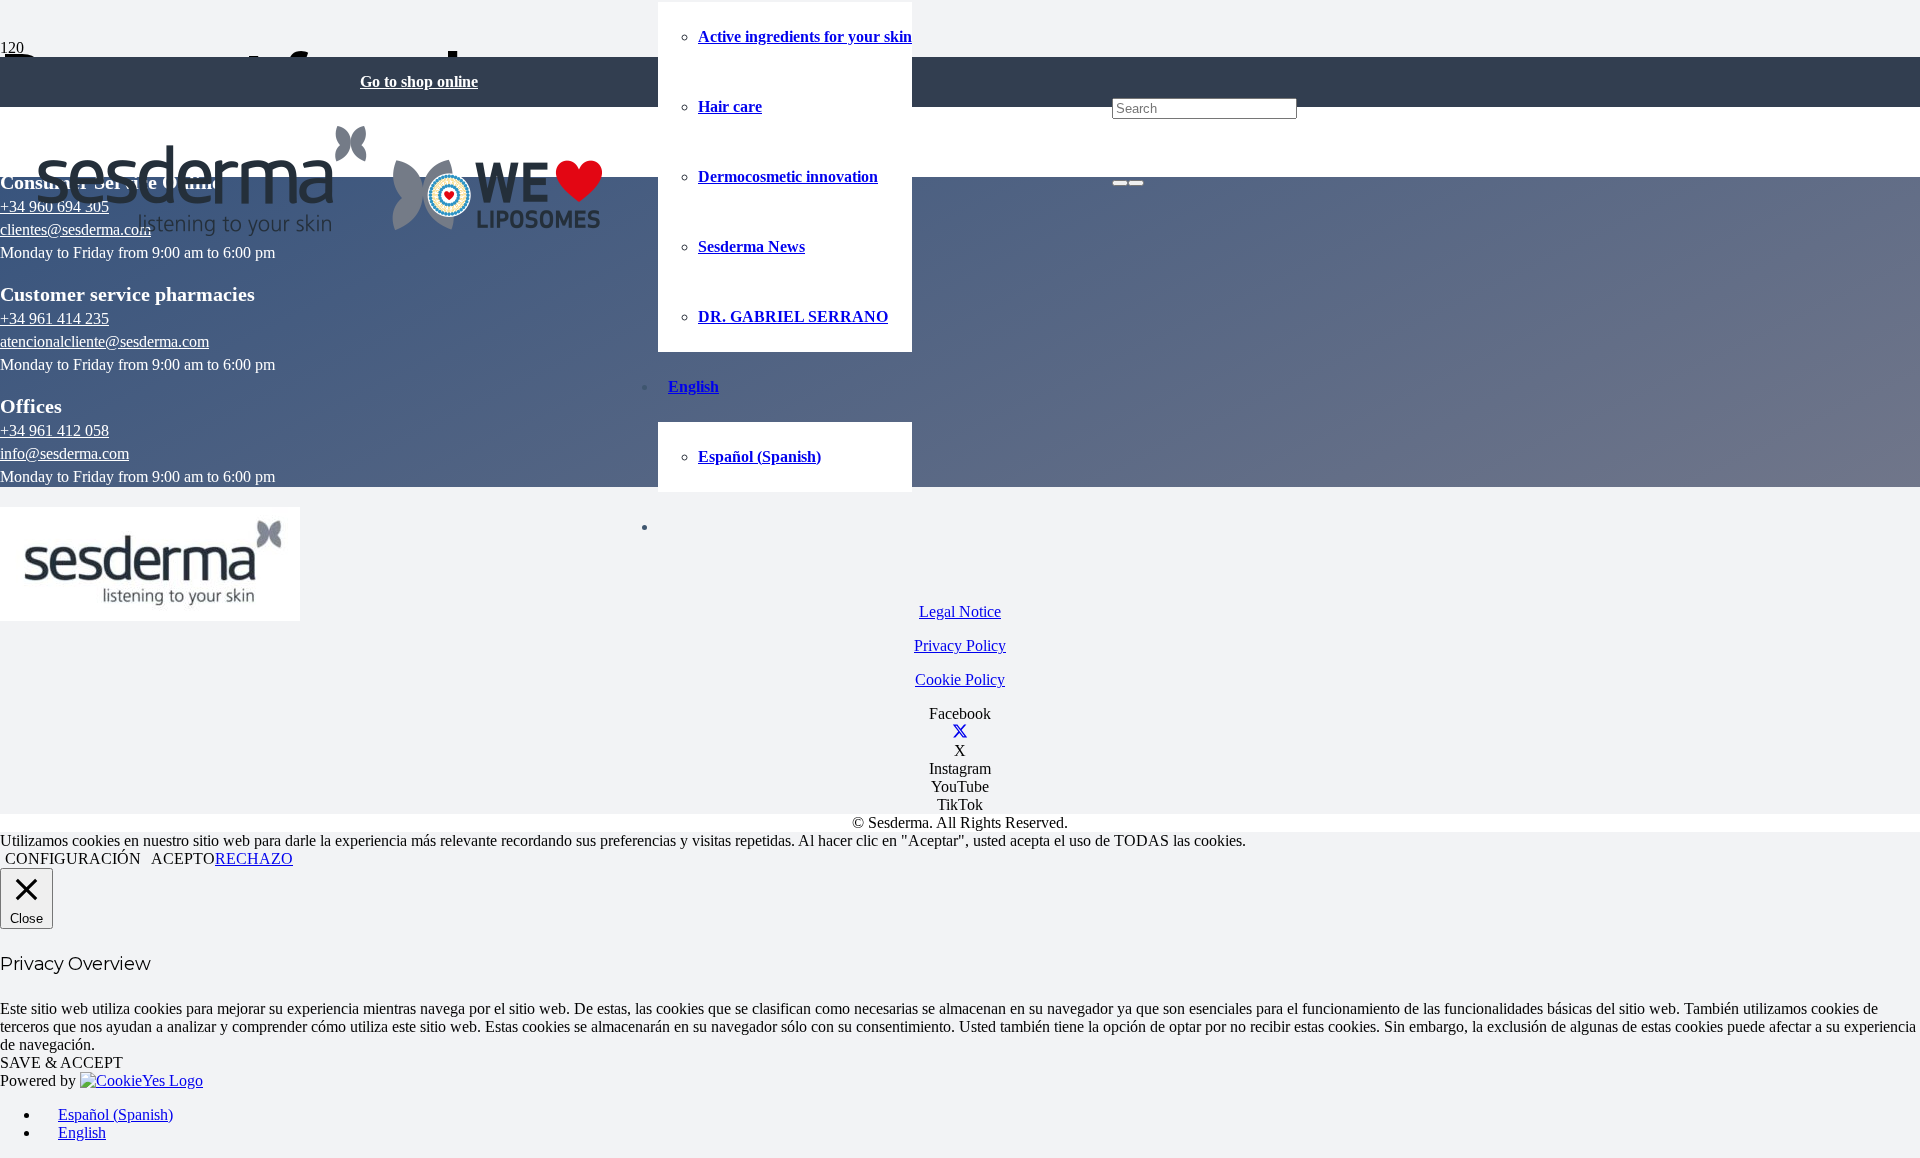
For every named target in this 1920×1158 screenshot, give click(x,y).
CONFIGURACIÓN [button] (73, 858)
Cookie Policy (960, 679)
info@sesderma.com (64, 453)
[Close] (1136, 183)
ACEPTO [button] (183, 858)
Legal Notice (960, 611)
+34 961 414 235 (54, 318)
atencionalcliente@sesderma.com (104, 341)
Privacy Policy (960, 645)
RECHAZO (254, 858)
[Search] (1120, 183)
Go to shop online (419, 81)
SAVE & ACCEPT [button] (61, 1062)
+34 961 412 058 (54, 430)
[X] (960, 732)
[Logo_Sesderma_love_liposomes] (321, 241)
